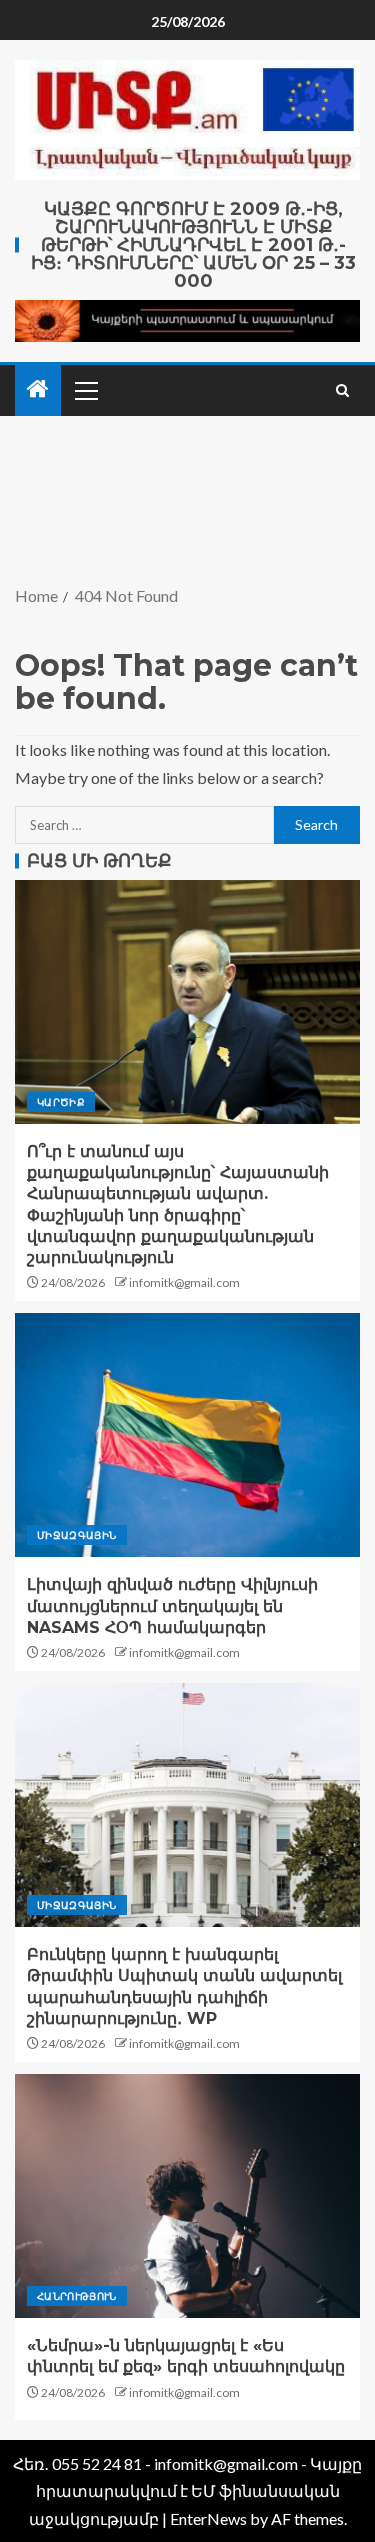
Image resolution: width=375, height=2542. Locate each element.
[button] (85, 390)
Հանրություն (77, 2296)
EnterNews (208, 2518)
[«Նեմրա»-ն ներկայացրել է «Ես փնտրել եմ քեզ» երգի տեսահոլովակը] (187, 2196)
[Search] (342, 390)
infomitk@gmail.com (184, 1282)
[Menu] (85, 390)
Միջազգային (77, 1535)
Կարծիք (61, 1102)
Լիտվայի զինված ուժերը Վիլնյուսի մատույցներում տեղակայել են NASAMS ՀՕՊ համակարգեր (172, 1606)
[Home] (38, 389)
